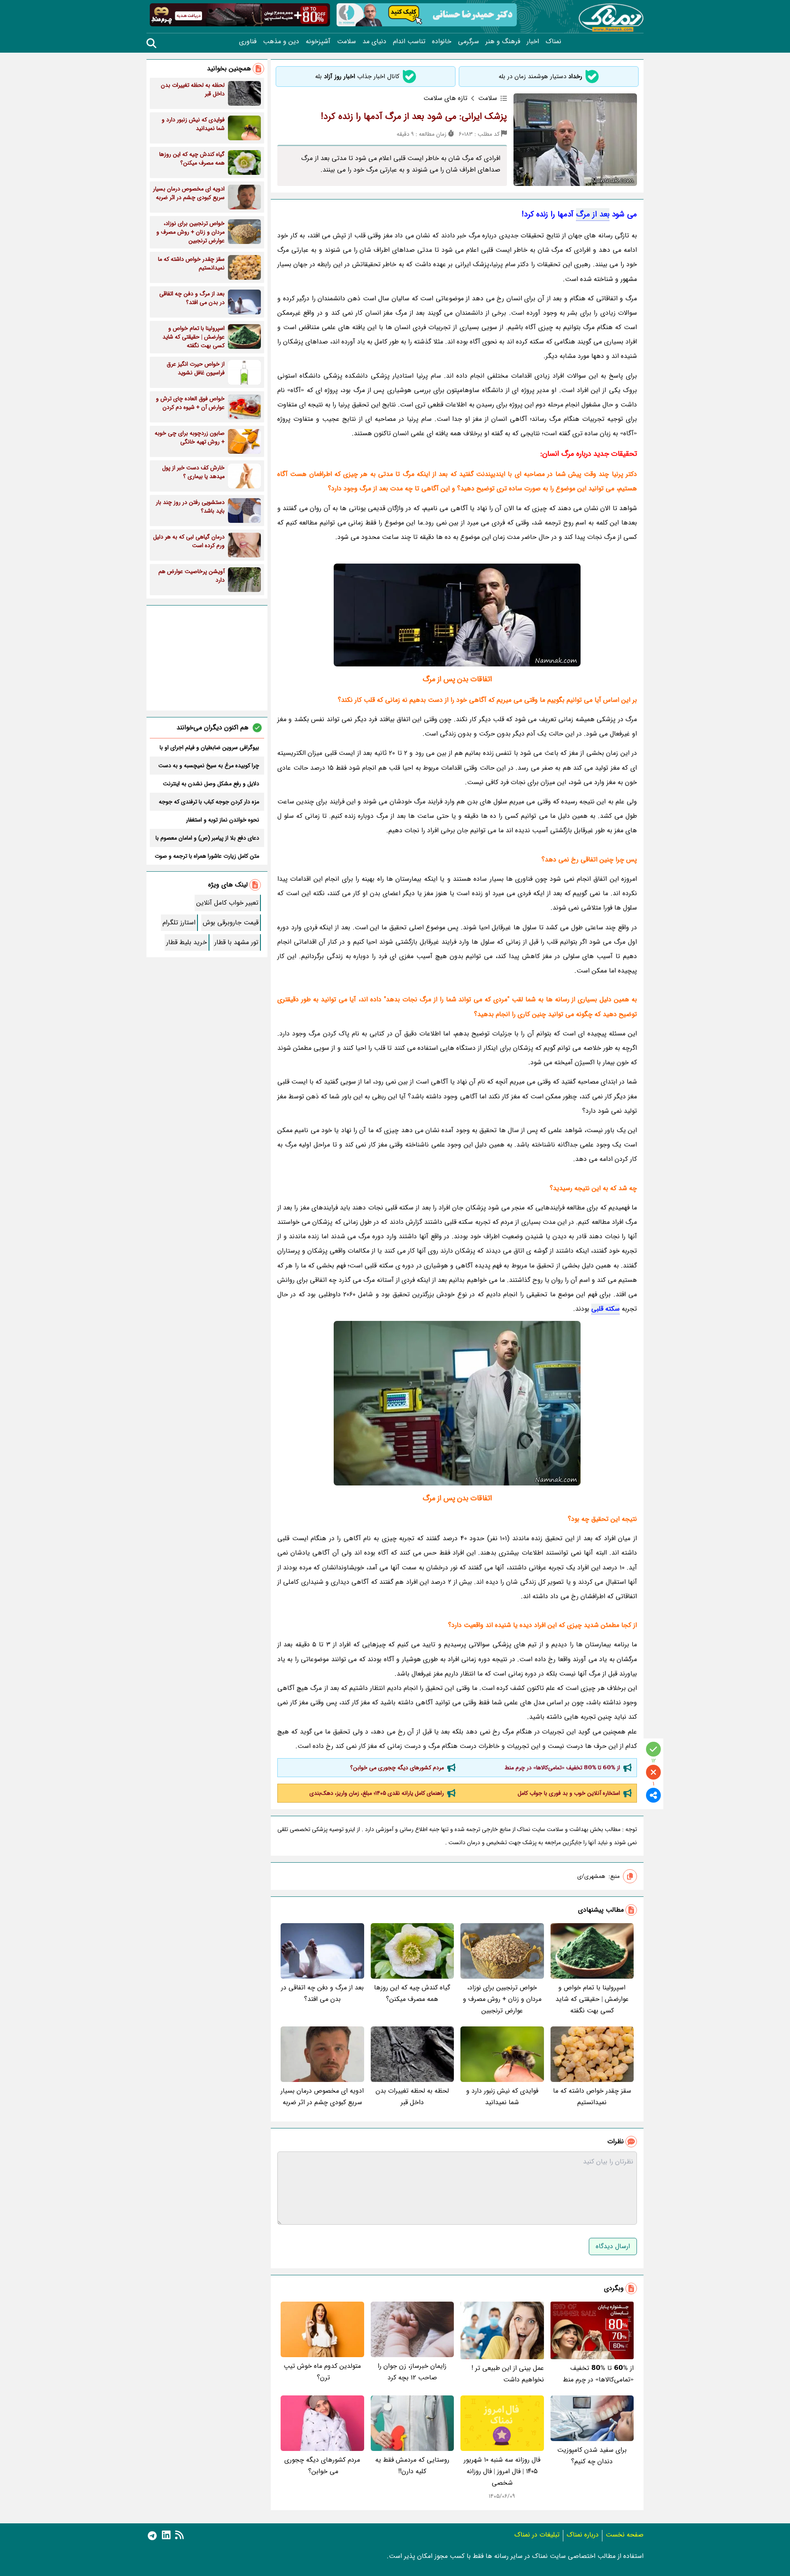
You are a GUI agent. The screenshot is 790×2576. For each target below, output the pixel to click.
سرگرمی (468, 42)
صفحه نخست (625, 2535)
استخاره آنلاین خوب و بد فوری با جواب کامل (569, 1793)
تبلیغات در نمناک (537, 2535)
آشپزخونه (318, 42)
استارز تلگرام (179, 922)
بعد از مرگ (593, 214)
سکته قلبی (605, 1309)
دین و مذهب (281, 42)
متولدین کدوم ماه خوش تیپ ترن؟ (322, 2372)
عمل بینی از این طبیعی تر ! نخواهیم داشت (508, 2374)
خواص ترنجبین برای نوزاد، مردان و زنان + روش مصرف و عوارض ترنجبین (502, 1999)
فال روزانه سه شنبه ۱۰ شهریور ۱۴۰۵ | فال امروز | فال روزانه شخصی (502, 2471)
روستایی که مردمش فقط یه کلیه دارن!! (412, 2466)
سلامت (346, 42)
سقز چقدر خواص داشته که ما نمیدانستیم (592, 2097)
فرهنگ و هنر (503, 42)
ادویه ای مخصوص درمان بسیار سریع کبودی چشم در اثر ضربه (322, 2097)
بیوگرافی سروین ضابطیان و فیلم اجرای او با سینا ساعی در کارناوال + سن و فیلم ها (209, 747)
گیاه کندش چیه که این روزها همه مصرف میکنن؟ (412, 1993)
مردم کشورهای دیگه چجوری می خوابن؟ (396, 1768)
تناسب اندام (409, 42)
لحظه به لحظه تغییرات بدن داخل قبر (412, 2097)
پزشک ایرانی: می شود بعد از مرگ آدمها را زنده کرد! (414, 116)
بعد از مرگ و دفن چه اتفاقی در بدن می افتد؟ (322, 1993)
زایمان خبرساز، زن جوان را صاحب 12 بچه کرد (412, 2372)
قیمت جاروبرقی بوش (231, 922)
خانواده (442, 42)
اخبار (533, 42)
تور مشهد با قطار (236, 942)
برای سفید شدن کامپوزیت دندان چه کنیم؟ (592, 2456)
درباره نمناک (583, 2535)
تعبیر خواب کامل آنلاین (227, 903)
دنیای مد (374, 42)
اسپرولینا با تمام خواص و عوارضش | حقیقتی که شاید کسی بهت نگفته (592, 1999)
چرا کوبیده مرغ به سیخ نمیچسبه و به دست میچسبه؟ (209, 766)
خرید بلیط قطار (187, 942)
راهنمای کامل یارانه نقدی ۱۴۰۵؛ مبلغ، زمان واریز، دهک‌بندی (377, 1793)
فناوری (248, 42)
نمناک (553, 42)
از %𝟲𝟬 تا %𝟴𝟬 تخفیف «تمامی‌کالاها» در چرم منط (562, 1768)
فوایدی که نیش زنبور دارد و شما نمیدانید (502, 2097)
